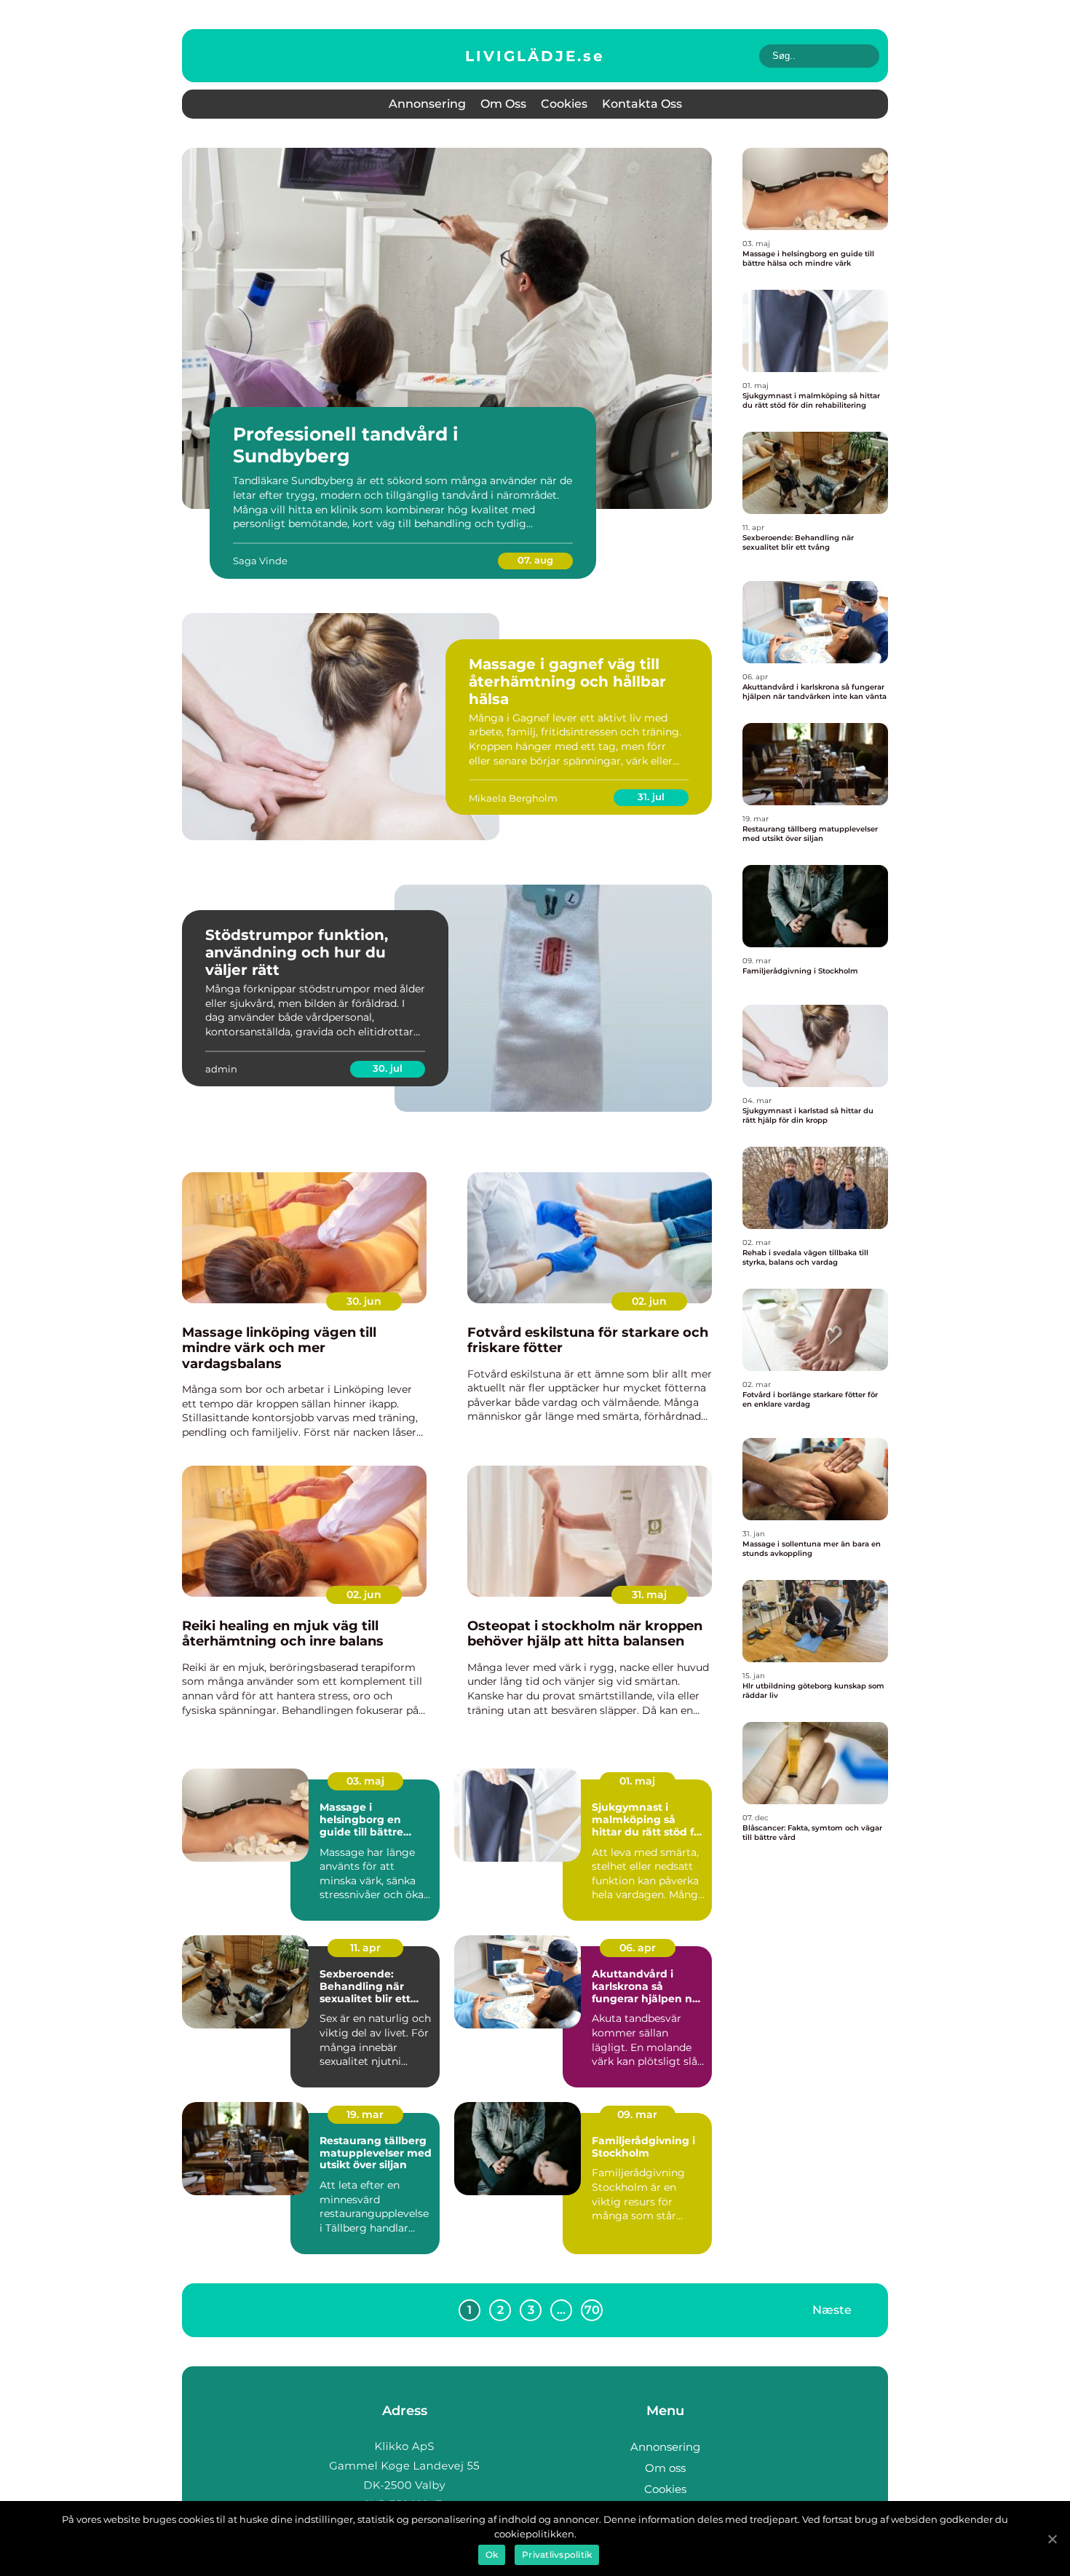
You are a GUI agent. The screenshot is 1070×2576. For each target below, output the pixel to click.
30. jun (364, 1301)
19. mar (365, 2114)
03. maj (365, 1781)
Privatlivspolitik (557, 2555)
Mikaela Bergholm (513, 798)
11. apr (365, 1948)
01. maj (637, 1781)
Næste (832, 2309)
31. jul (651, 797)
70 (592, 2310)
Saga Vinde (260, 561)
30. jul (388, 1068)
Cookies (564, 104)
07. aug (535, 560)
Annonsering (427, 104)
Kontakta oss (642, 104)
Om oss (503, 104)
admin (221, 1069)
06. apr (638, 1948)
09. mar (637, 2114)
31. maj (649, 1595)
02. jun (649, 1301)
